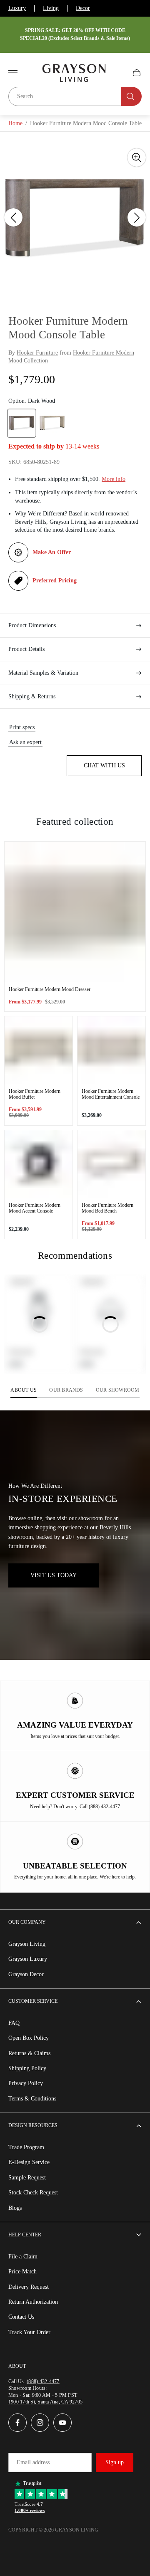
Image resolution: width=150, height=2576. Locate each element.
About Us (24, 1390)
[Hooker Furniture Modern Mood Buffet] (39, 1050)
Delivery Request (29, 2287)
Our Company (27, 1922)
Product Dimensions (32, 625)
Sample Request (27, 2178)
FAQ (14, 2023)
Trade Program (26, 2147)
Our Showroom (118, 1390)
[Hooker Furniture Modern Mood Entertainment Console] (111, 1050)
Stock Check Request (33, 2193)
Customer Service (33, 2001)
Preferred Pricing (55, 581)
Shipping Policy (27, 2068)
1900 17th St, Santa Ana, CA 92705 (45, 2402)
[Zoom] (137, 158)
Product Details (26, 649)
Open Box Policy (29, 2038)
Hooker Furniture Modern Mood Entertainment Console (111, 1094)
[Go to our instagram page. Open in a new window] (40, 2423)
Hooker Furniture (37, 353)
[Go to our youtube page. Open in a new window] (62, 2423)
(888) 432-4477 (43, 2381)
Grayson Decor (26, 1974)
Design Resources (33, 2125)
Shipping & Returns (32, 696)
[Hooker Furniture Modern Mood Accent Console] (39, 1164)
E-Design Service (29, 2162)
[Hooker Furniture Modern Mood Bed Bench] (111, 1164)
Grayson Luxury (28, 1959)
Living (51, 8)
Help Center (25, 2235)
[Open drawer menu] (13, 73)
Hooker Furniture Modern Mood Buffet (35, 1094)
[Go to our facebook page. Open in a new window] (17, 2423)
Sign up (115, 2462)
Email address (33, 2462)
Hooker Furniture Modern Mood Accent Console (35, 1208)
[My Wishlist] (117, 73)
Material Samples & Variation (43, 673)
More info (114, 479)
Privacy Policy (26, 2083)
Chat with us (104, 765)
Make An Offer (52, 552)
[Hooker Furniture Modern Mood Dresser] (75, 912)
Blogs (15, 2208)
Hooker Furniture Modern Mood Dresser (50, 989)
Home (15, 123)
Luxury (17, 8)
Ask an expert (25, 742)
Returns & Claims (29, 2053)
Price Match (22, 2272)
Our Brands (66, 1390)
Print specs (22, 727)
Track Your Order (29, 2332)
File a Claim (23, 2257)
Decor (83, 8)
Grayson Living (27, 1944)
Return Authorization (33, 2302)
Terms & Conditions (32, 2099)
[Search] (131, 96)
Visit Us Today (54, 1575)
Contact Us (21, 2317)
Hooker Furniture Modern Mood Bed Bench (107, 1208)
